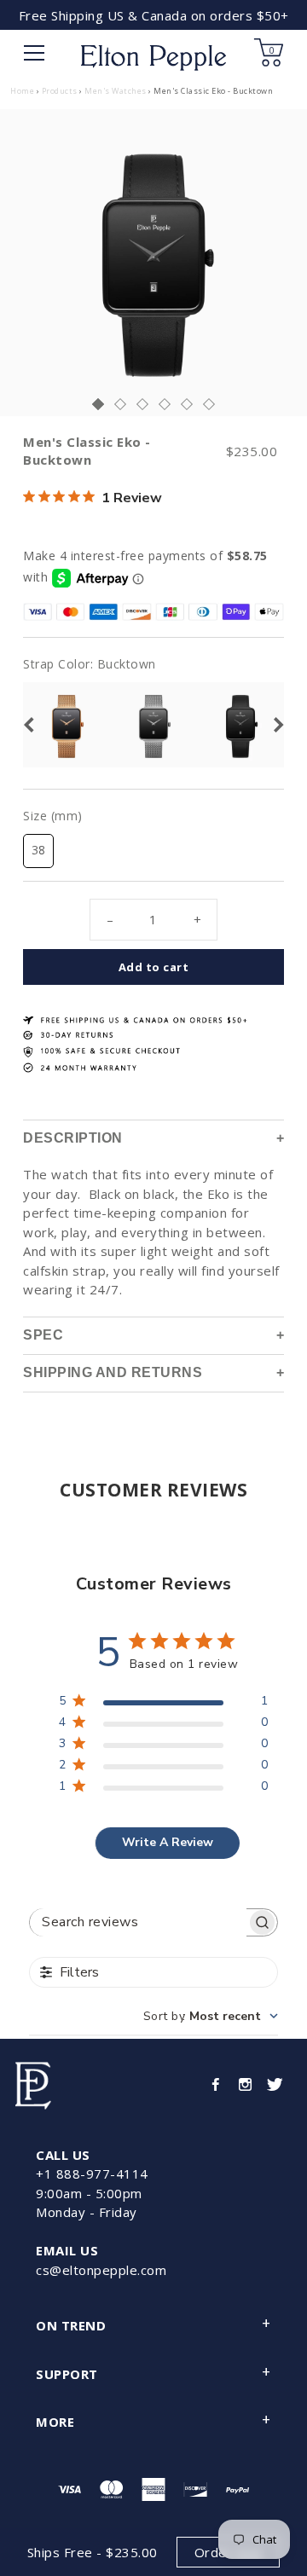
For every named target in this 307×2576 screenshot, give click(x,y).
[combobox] (211, 2016)
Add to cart (154, 967)
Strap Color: (90, 664)
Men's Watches (116, 91)
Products (60, 91)
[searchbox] (138, 1922)
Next (278, 725)
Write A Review (168, 1842)
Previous (27, 725)
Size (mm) (53, 816)
